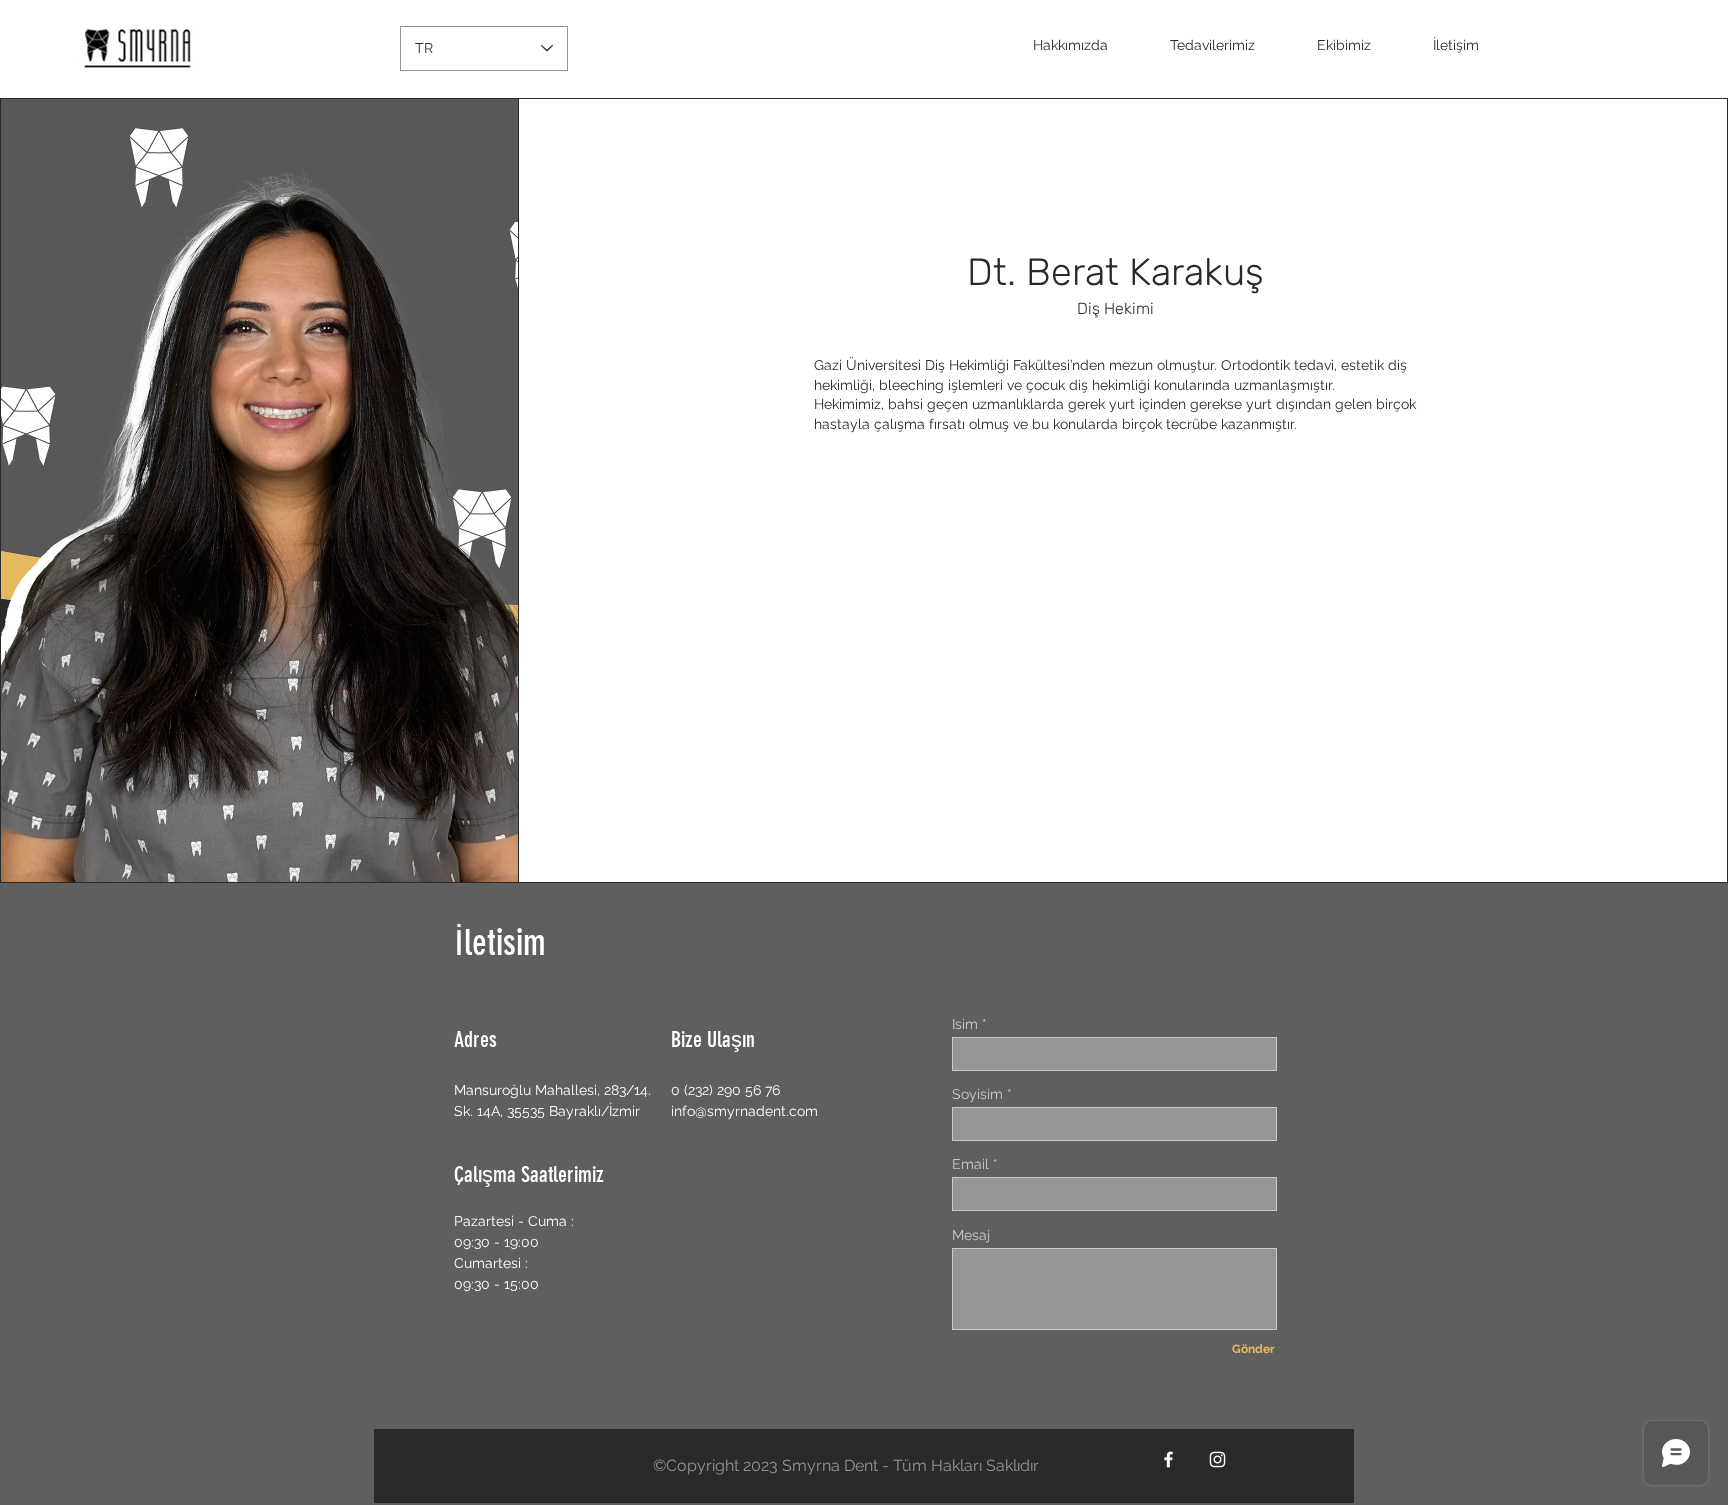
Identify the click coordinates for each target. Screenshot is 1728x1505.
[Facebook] (1168, 1459)
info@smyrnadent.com (744, 1111)
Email (970, 1164)
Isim (965, 1024)
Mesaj (971, 1235)
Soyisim (977, 1094)
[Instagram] (1217, 1459)
